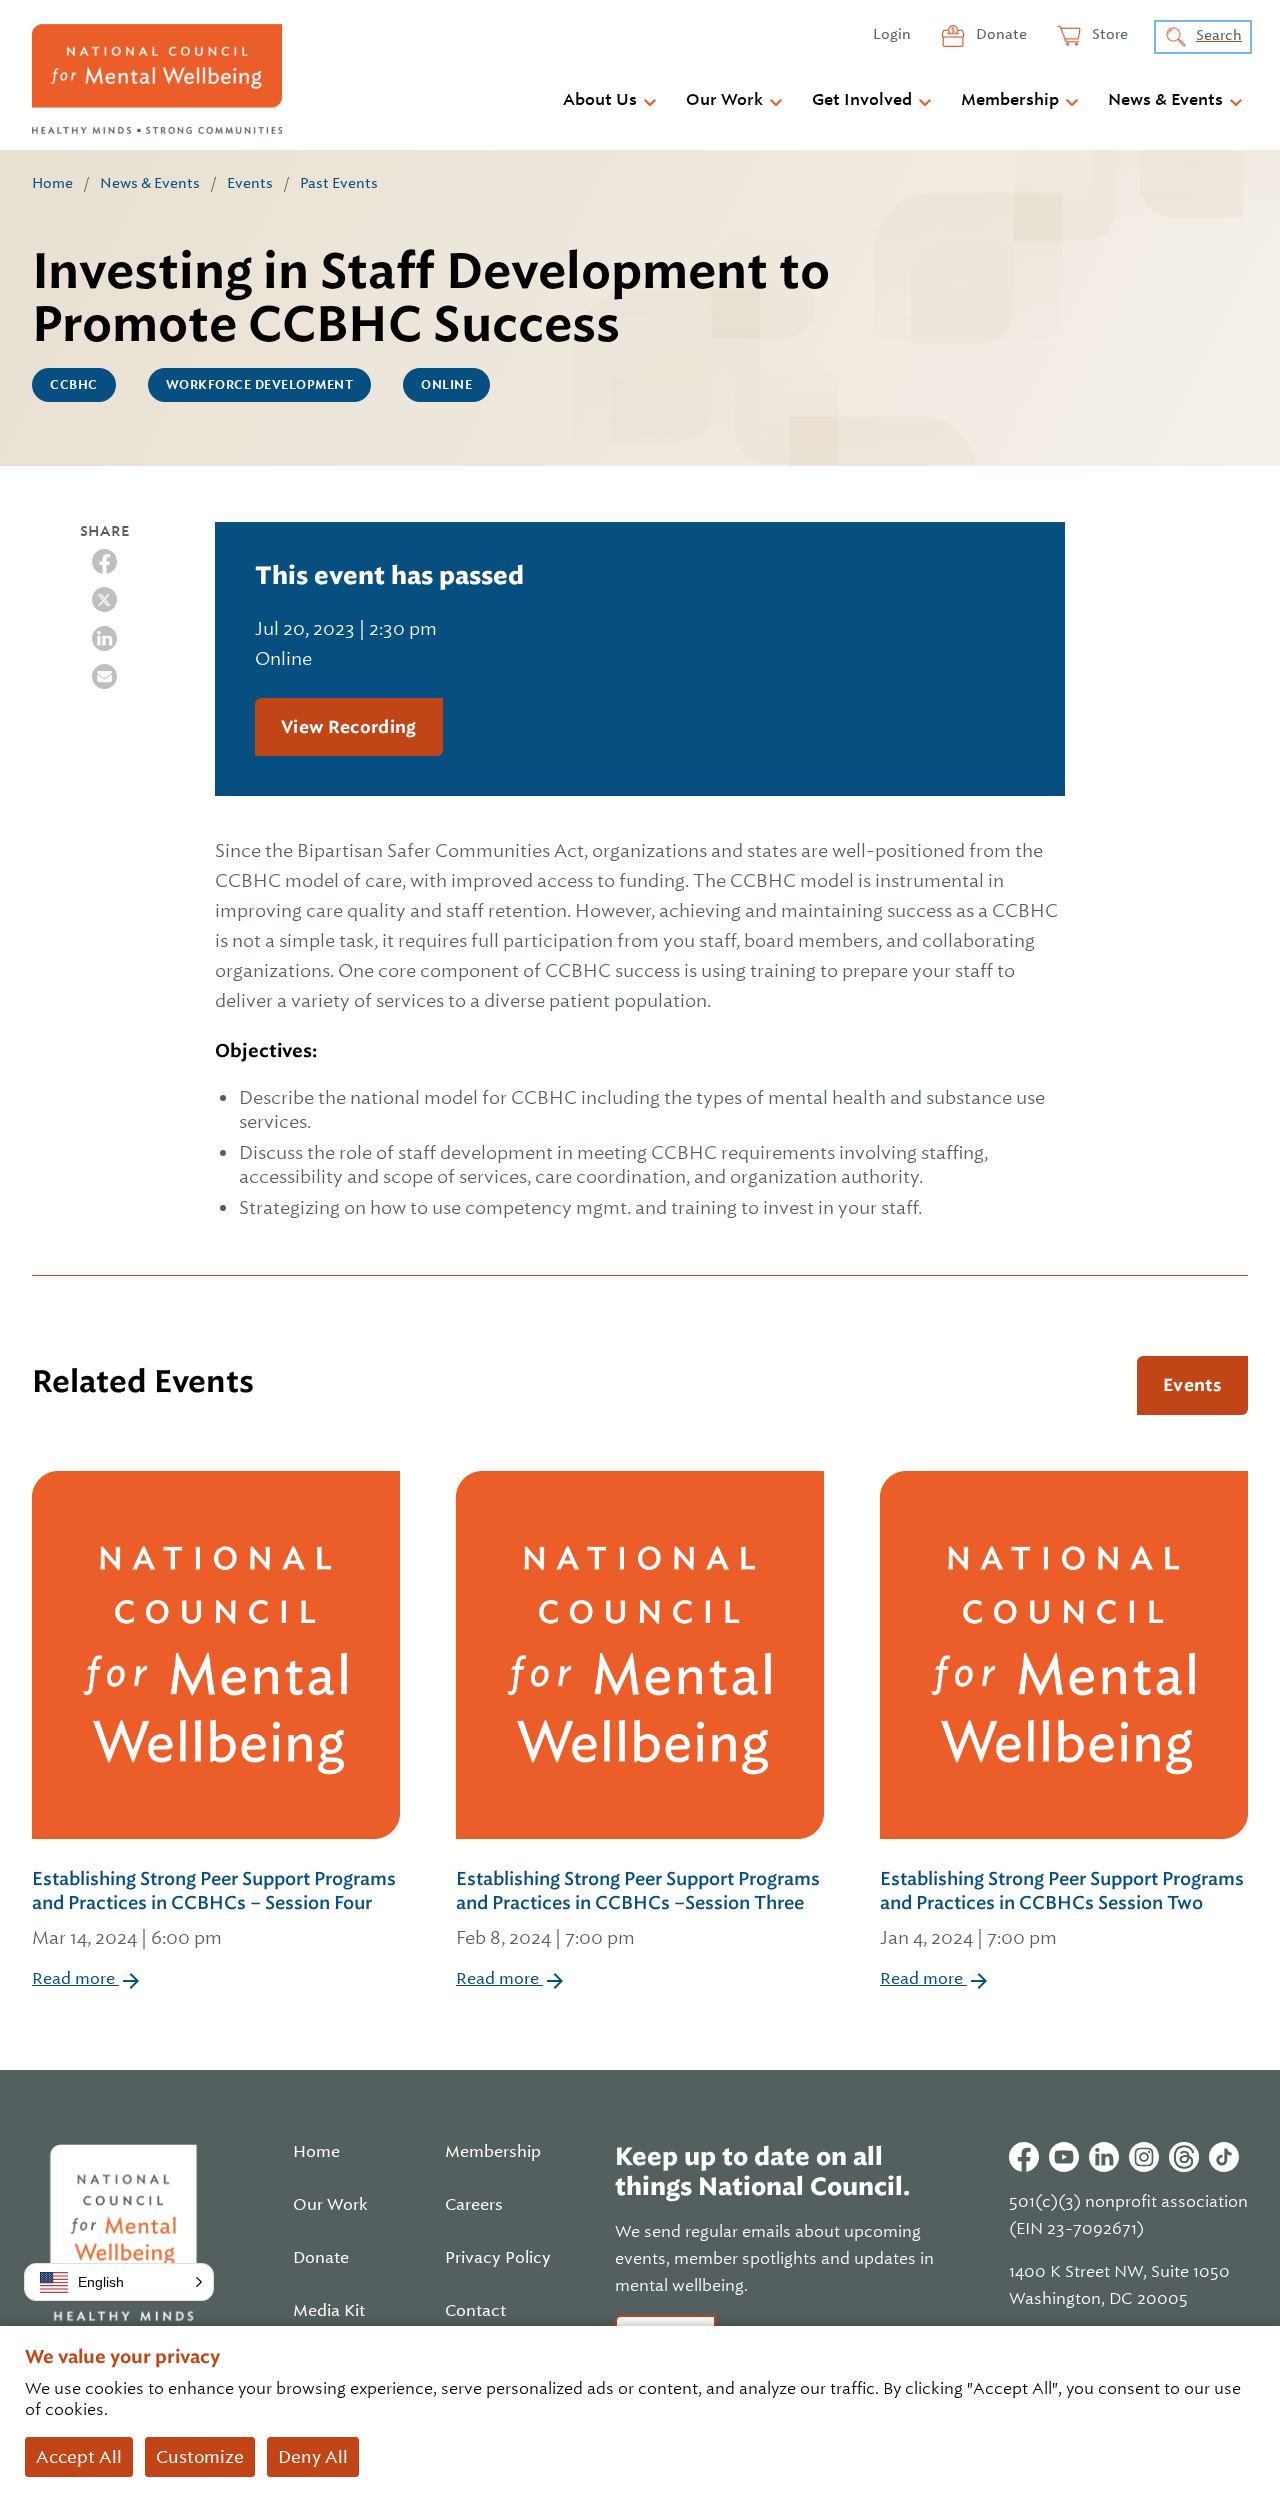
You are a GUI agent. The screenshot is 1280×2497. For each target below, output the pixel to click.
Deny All (313, 2457)
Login (892, 34)
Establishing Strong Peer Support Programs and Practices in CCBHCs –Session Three (638, 1908)
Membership (1010, 100)
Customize (200, 2457)
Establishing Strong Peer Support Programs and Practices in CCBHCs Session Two (1062, 1908)
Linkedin (1104, 2157)
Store (1108, 34)
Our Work (724, 100)
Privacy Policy (498, 2258)
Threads (1184, 2157)
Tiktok (1224, 2157)
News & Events (1165, 100)
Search (1219, 35)
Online (446, 385)
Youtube (1064, 2157)
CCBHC (74, 385)
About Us (600, 100)
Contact (475, 2311)
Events (250, 183)
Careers (474, 2205)
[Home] (157, 79)
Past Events (339, 183)
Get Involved (862, 100)
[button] (119, 2282)
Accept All (79, 2457)
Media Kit (329, 2311)
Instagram (1144, 2157)
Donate (1000, 34)
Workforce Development (260, 385)
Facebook (1024, 2157)
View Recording (349, 727)
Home (52, 183)
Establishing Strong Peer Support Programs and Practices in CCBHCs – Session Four (214, 1908)
